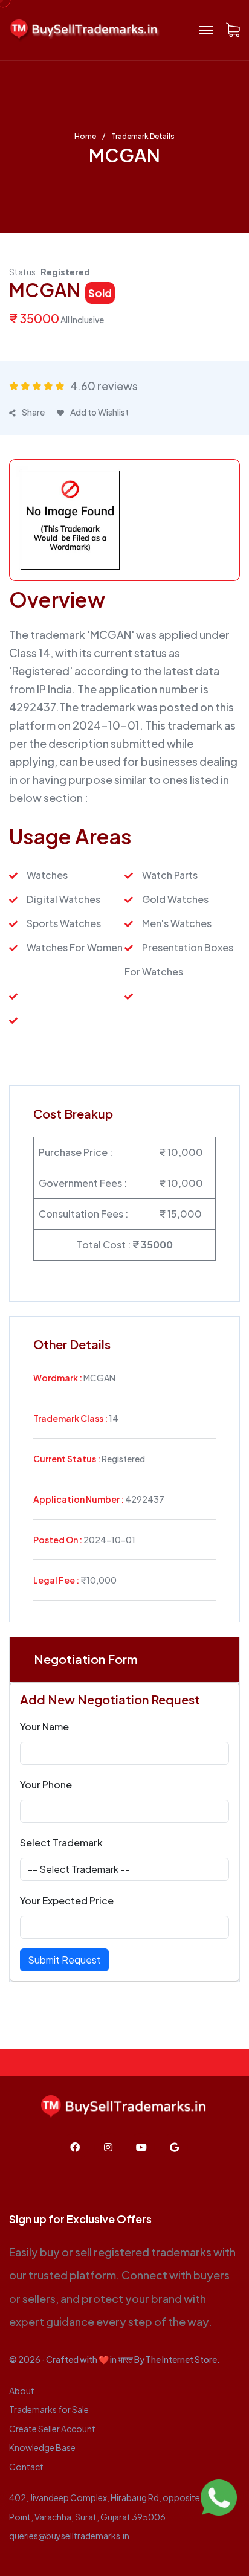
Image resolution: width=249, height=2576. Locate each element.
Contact (26, 2467)
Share (33, 412)
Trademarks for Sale (49, 2409)
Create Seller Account (52, 2429)
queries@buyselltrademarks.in (69, 2536)
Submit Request (64, 1960)
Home (85, 137)
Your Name (44, 1726)
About (22, 2391)
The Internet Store (181, 2359)
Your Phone (46, 1784)
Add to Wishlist (99, 412)
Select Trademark (61, 1842)
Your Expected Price (67, 1900)
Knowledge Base (42, 2447)
